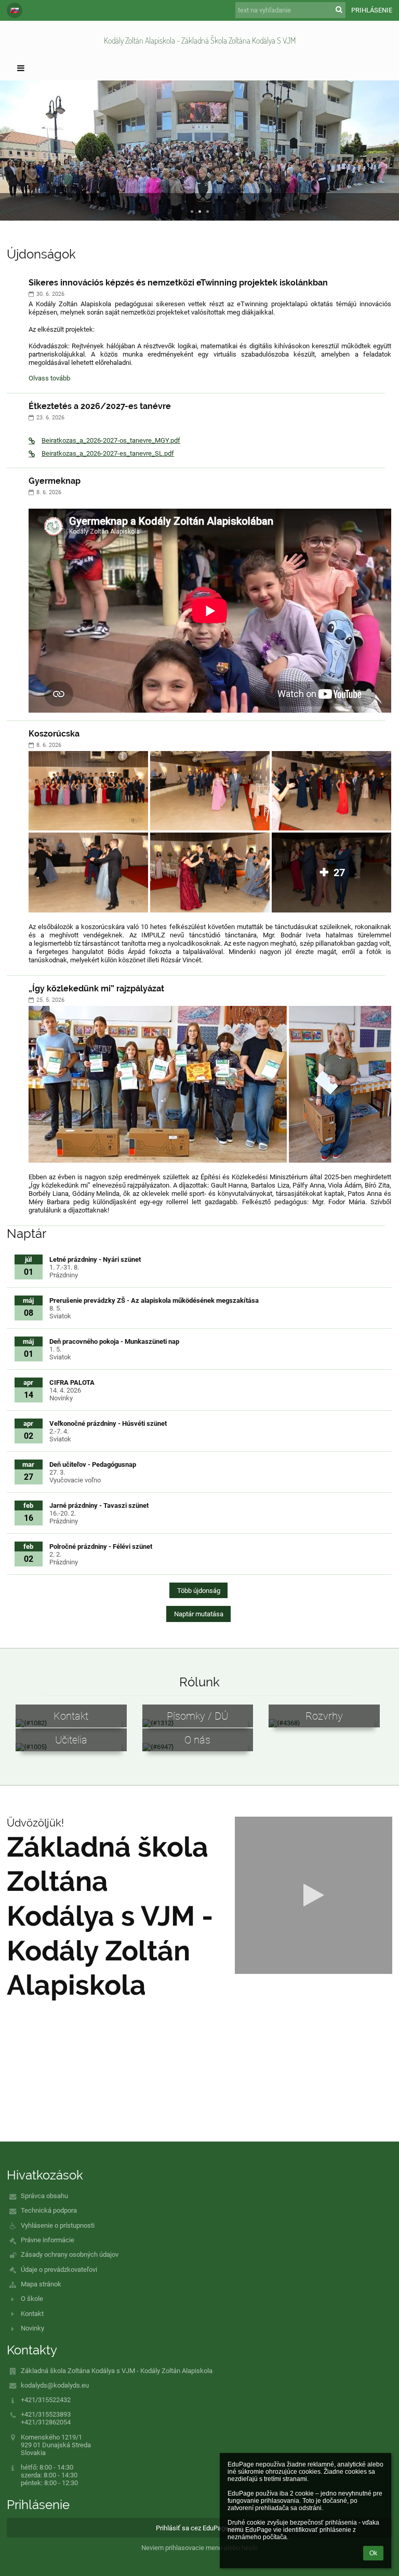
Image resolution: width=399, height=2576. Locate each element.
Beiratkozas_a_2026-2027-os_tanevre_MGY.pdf (111, 440)
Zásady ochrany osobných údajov (70, 2254)
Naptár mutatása (199, 1614)
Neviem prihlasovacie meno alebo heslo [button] (199, 2548)
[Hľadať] (339, 10)
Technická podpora (49, 2210)
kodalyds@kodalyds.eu (55, 2385)
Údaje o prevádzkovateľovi (59, 2270)
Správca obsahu (44, 2196)
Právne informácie (48, 2240)
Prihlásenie (372, 10)
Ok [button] (373, 2553)
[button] (15, 10)
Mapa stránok (41, 2284)
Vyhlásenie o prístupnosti (58, 2225)
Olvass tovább (49, 379)
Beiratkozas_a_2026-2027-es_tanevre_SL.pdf (108, 453)
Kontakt (32, 2314)
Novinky (32, 2328)
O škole (32, 2299)
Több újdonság (199, 1591)
